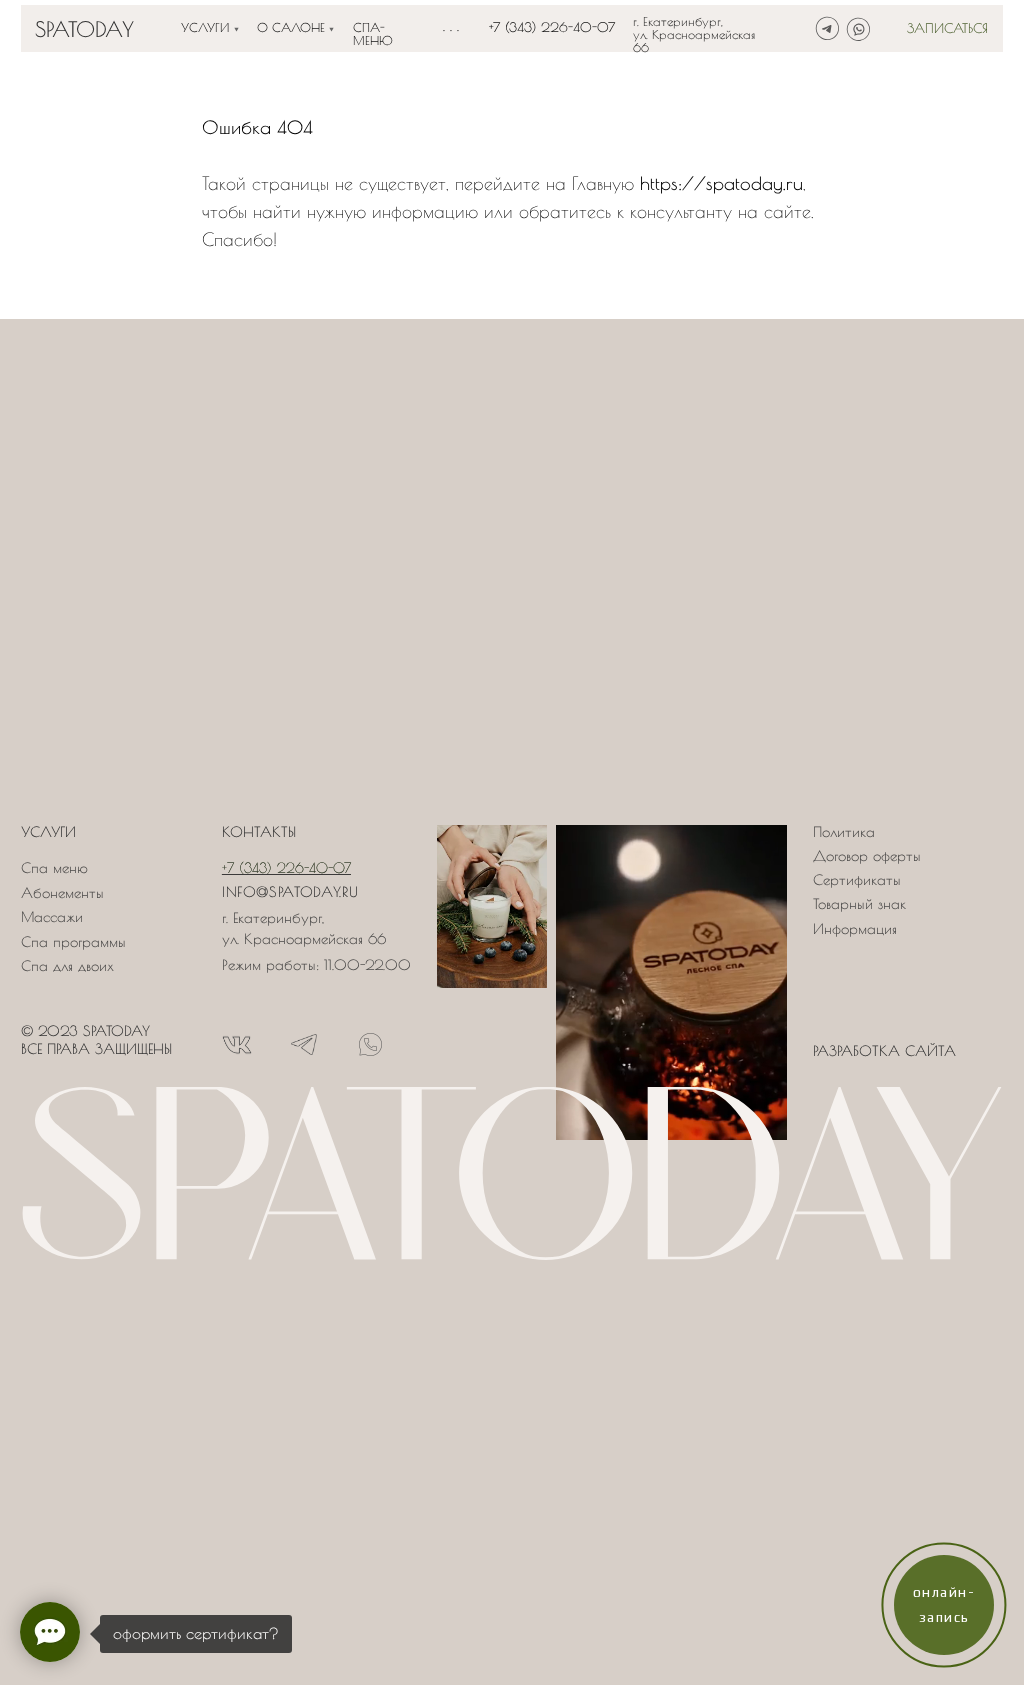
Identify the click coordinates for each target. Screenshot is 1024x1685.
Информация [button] (855, 929)
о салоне (291, 27)
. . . (451, 26)
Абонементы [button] (62, 893)
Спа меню (54, 868)
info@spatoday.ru (290, 892)
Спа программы (73, 942)
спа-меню (373, 34)
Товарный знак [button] (859, 904)
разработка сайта (884, 1051)
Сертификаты (857, 880)
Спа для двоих (67, 966)
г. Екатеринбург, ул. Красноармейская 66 (694, 34)
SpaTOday (84, 28)
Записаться (947, 28)
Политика (844, 832)
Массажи (52, 917)
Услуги (205, 27)
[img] (827, 28)
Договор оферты (867, 856)
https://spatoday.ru (721, 183)
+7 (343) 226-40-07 (552, 27)
